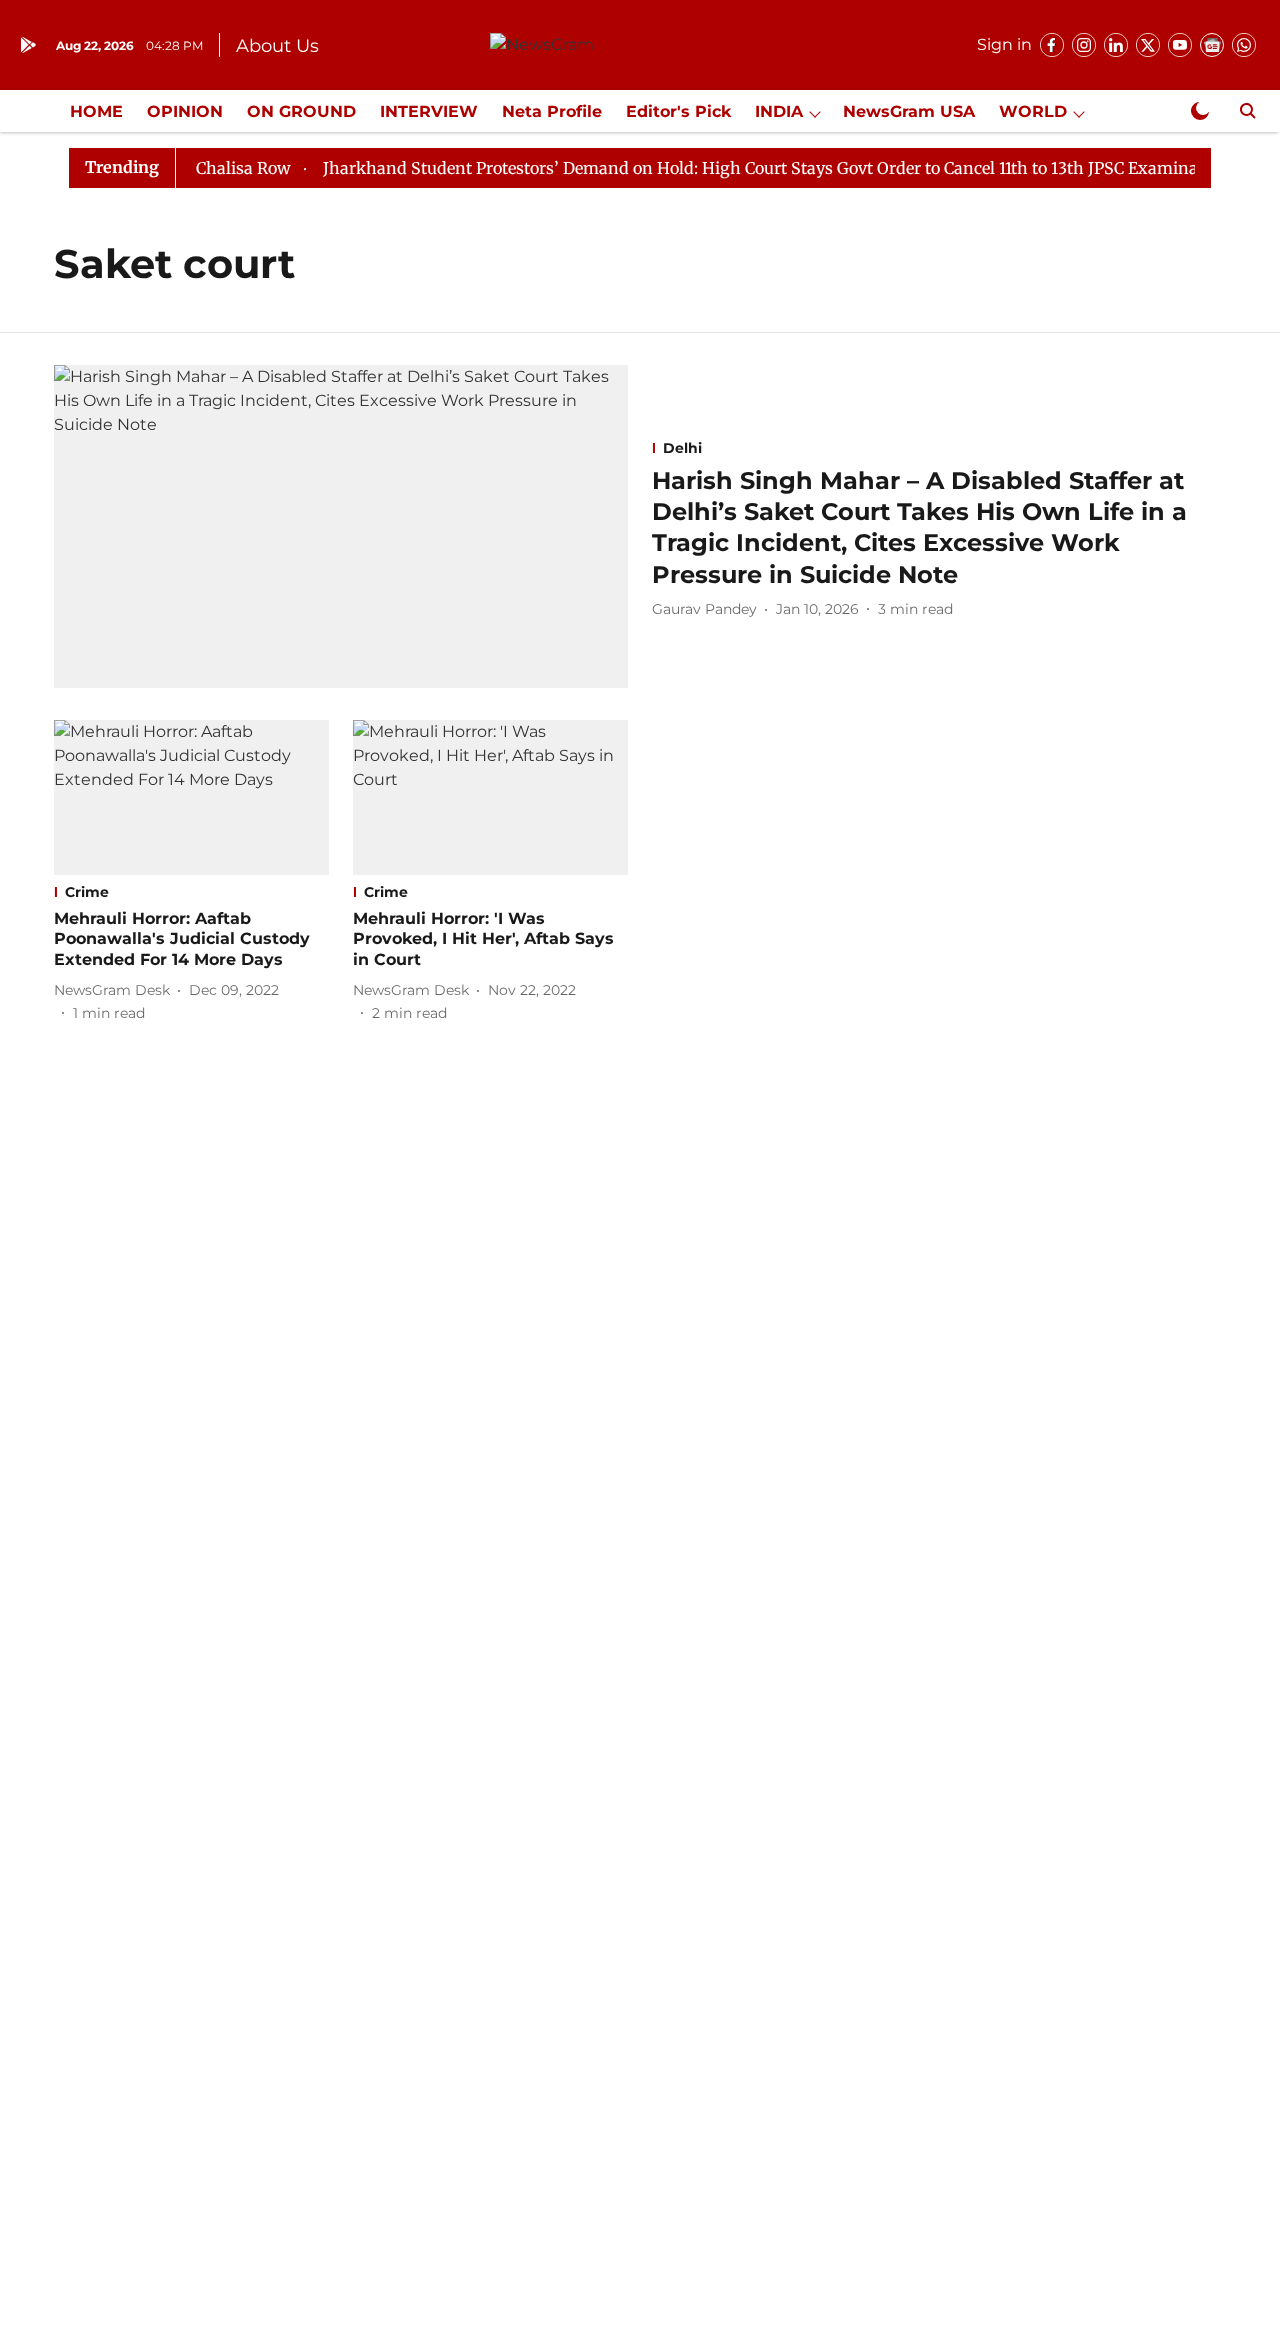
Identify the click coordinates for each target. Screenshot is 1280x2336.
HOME (96, 111)
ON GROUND (301, 111)
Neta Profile (552, 111)
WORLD (1033, 111)
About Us (277, 46)
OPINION (185, 111)
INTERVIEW (429, 111)
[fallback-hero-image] (341, 526)
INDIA (779, 111)
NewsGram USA (909, 111)
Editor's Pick (678, 111)
